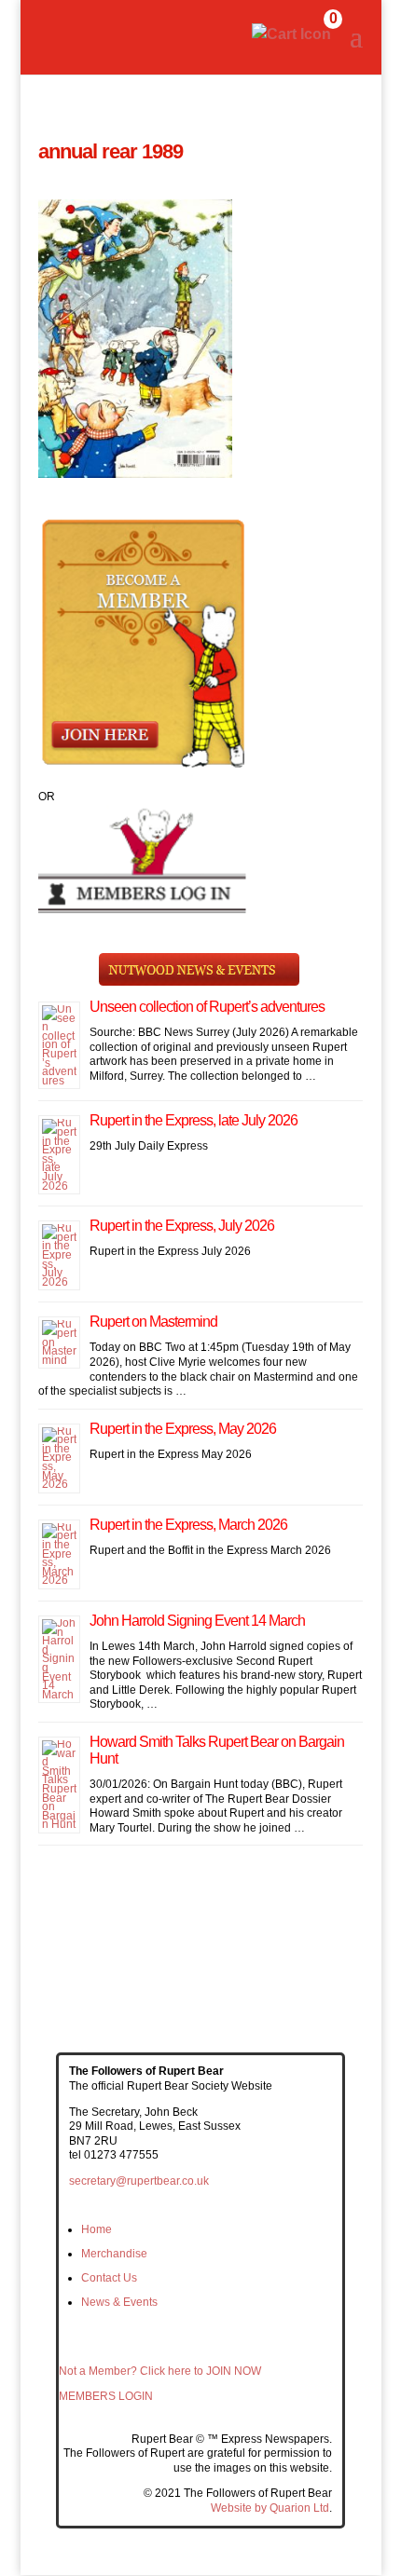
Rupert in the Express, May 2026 (183, 1429)
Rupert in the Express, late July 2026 (194, 1120)
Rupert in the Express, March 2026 (188, 1525)
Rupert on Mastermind (153, 1322)
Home (97, 2229)
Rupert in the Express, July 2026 (182, 1226)
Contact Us (109, 2278)
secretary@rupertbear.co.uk (139, 2181)
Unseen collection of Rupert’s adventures (207, 1007)
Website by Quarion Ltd (270, 2508)
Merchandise (114, 2254)
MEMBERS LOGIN (106, 2396)
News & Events (119, 2302)
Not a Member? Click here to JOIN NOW (160, 2371)
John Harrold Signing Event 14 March (197, 1621)
